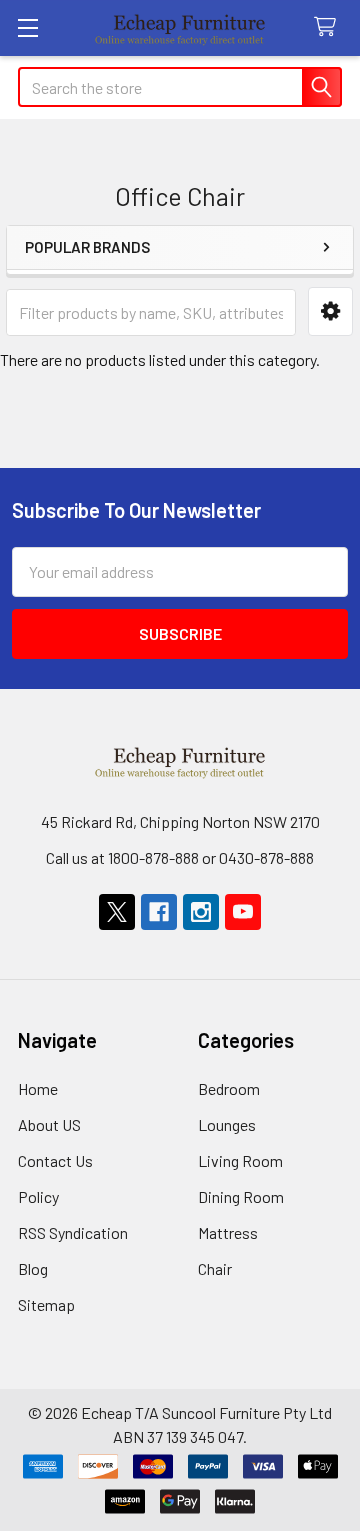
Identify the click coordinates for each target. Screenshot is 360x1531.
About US (49, 1124)
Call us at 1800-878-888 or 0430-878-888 (180, 857)
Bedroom (229, 1088)
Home (38, 1088)
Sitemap (46, 1304)
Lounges (227, 1124)
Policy (38, 1196)
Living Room (240, 1160)
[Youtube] (243, 912)
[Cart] (329, 27)
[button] (330, 311)
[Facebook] (159, 912)
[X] (117, 912)
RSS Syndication (73, 1232)
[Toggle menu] (27, 27)
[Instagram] (201, 912)
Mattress (228, 1232)
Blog (33, 1268)
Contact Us (55, 1160)
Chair (215, 1268)
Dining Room (241, 1196)
